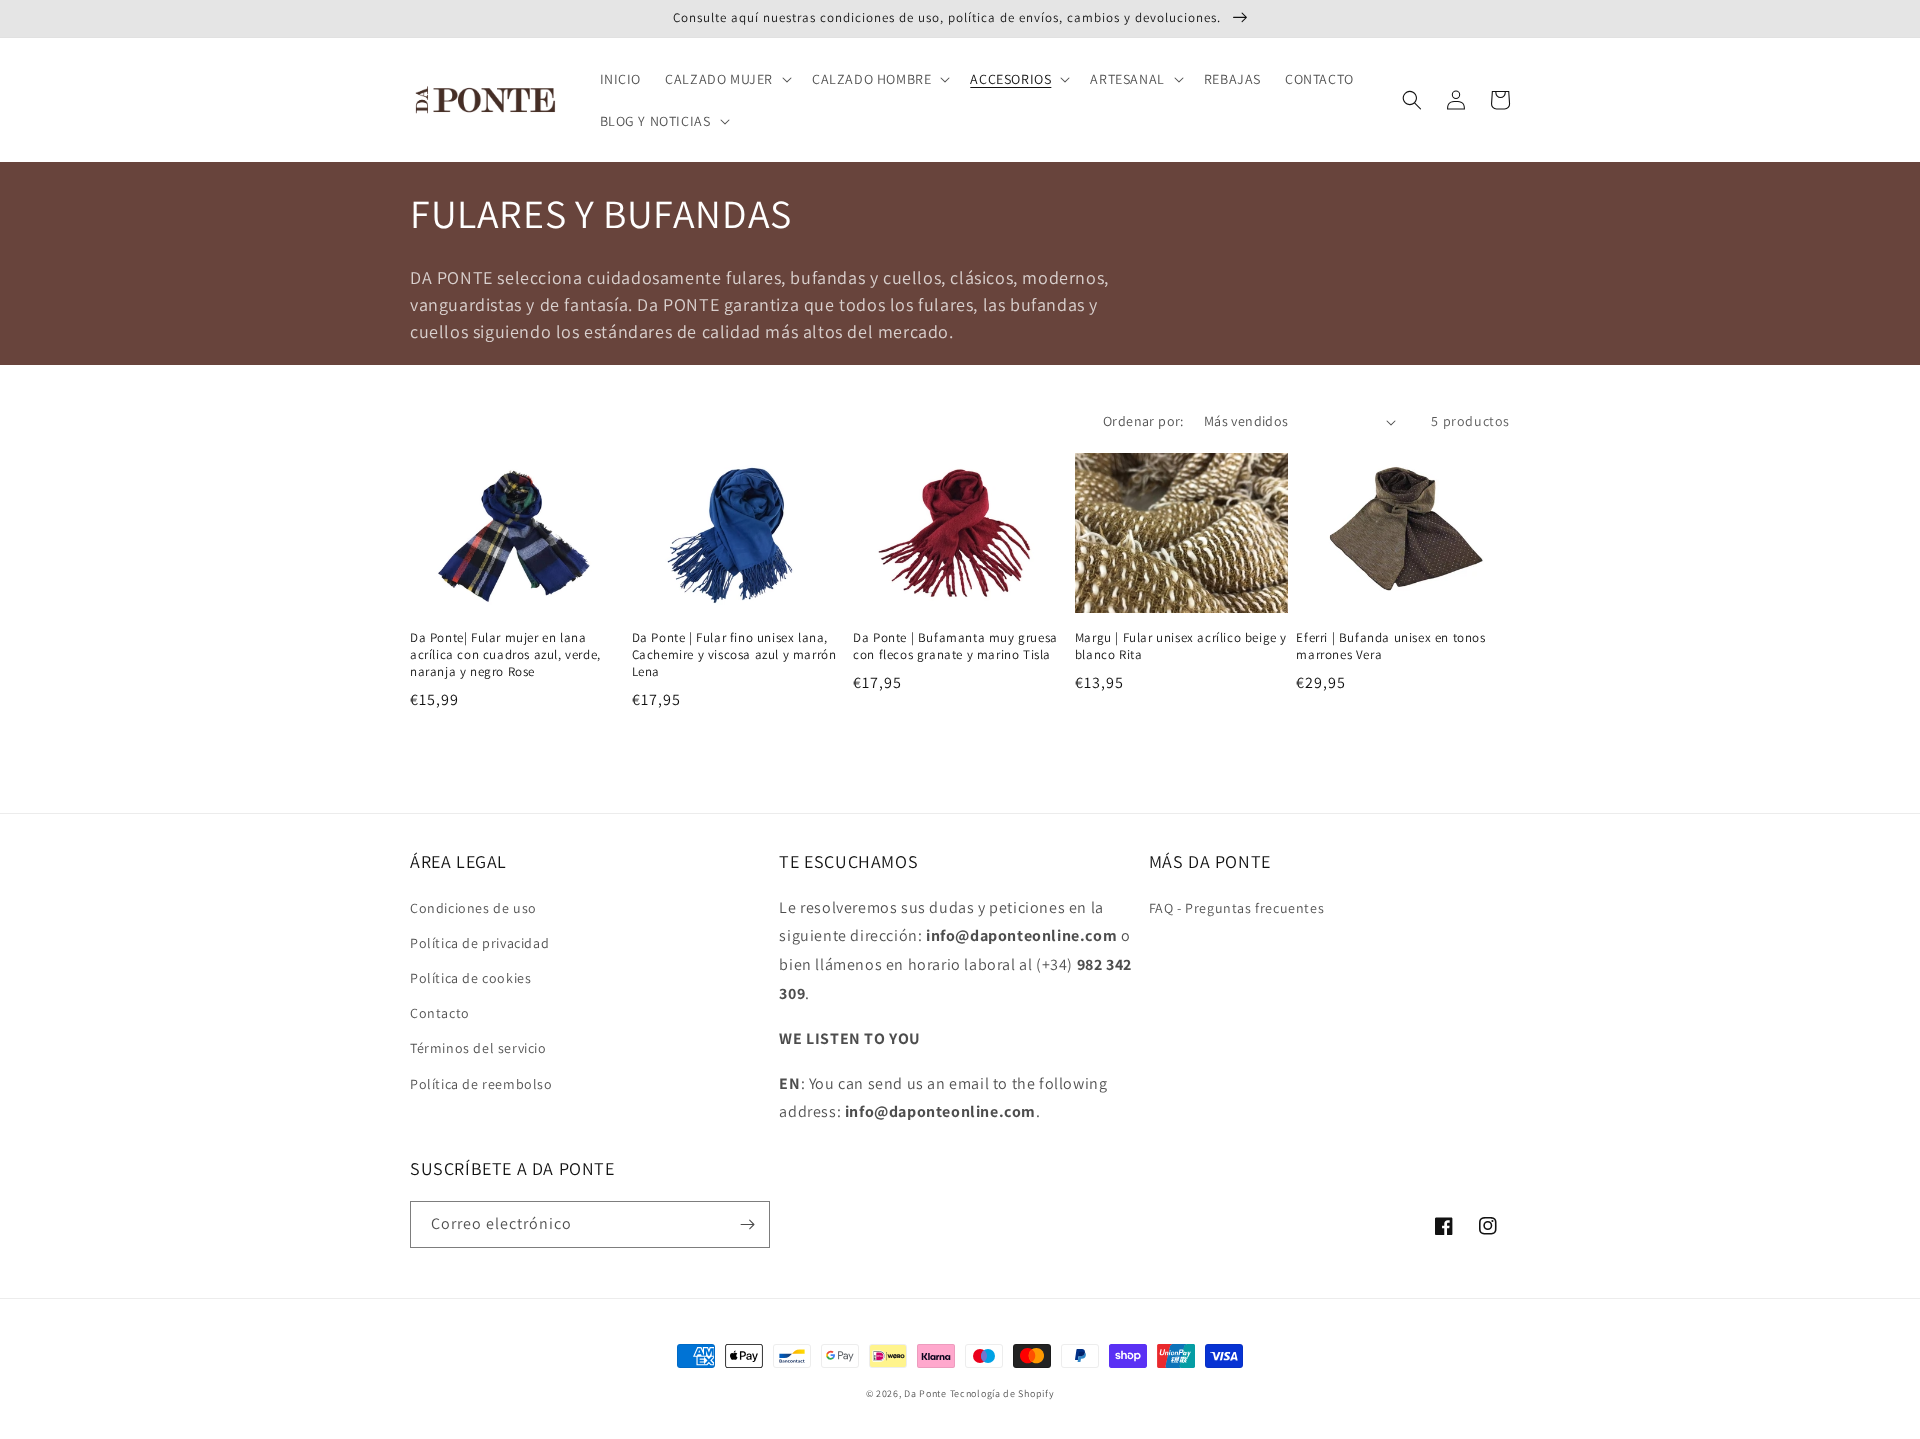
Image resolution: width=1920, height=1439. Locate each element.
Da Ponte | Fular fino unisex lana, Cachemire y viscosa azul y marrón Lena (734, 655)
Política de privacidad (479, 943)
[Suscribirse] (747, 1224)
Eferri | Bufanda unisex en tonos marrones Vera (1390, 646)
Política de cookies (470, 978)
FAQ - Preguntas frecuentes (1237, 908)
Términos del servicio (478, 1048)
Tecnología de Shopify (1002, 1393)
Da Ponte (925, 1393)
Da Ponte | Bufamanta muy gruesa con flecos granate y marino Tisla (955, 646)
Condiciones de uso (473, 908)
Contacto (440, 1013)
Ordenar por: (1143, 421)
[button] (726, 79)
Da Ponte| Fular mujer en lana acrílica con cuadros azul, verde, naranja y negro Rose (505, 655)
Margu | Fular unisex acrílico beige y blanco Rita (1181, 646)
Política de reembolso (481, 1084)
